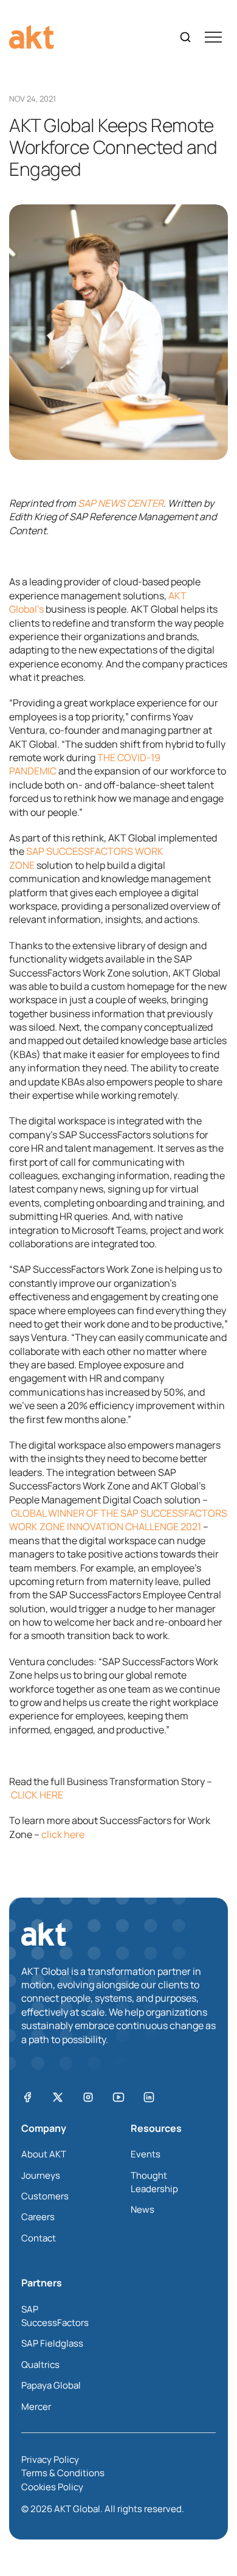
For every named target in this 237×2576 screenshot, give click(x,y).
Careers (38, 2217)
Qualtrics (40, 2365)
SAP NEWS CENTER (121, 503)
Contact (39, 2238)
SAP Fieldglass (52, 2343)
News (143, 2209)
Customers (45, 2196)
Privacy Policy (50, 2459)
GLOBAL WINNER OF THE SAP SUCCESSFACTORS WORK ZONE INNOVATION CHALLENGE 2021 (118, 1520)
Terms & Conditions (63, 2473)
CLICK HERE (37, 1795)
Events (146, 2154)
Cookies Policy (52, 2487)
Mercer (36, 2407)
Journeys (41, 2175)
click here (63, 1834)
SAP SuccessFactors (55, 2316)
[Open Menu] (213, 37)
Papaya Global (51, 2385)
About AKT (44, 2154)
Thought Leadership (154, 2182)
